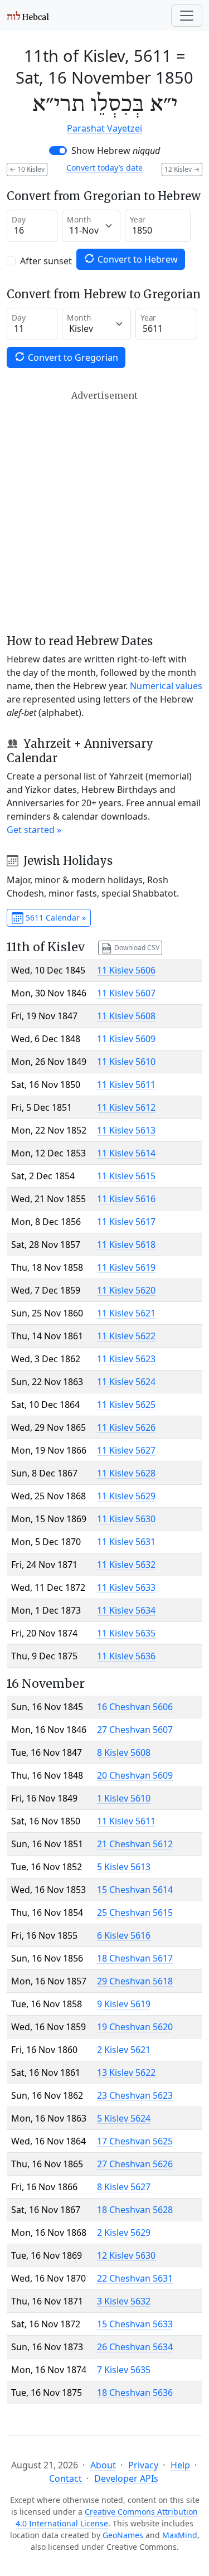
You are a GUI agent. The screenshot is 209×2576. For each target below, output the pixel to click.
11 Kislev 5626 (126, 1427)
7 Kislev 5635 (124, 2370)
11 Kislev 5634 (126, 1610)
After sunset (46, 261)
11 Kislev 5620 (126, 1290)
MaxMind (180, 2535)
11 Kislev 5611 (126, 1084)
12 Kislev (182, 169)
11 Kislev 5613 (126, 1130)
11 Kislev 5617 (126, 1222)
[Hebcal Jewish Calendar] (28, 16)
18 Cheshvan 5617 (135, 1958)
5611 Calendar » (55, 917)
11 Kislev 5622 (126, 1336)
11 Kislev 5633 (126, 1587)
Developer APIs (126, 2478)
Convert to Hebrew (137, 259)
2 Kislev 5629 (124, 2233)
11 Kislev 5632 (126, 1565)
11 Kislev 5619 (126, 1267)
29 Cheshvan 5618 (135, 1981)
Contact (65, 2478)
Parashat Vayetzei (104, 128)
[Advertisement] (104, 512)
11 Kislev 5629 (126, 1496)
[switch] (58, 151)
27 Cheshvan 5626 (135, 2164)
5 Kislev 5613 (124, 1867)
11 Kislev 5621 (126, 1313)
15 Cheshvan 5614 (135, 1890)
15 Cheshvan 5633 (135, 2324)
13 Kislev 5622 (126, 2073)
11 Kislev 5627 (126, 1450)
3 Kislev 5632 (124, 2301)
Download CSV (136, 947)
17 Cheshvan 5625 (135, 2141)
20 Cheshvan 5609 (135, 1775)
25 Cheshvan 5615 (135, 1912)
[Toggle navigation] (187, 16)
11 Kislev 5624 (126, 1382)
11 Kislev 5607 (126, 993)
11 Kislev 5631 (126, 1542)
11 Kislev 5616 (126, 1199)
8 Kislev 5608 (124, 1752)
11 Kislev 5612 (126, 1107)
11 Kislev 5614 (126, 1153)
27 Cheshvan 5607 (135, 1730)
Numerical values (166, 686)
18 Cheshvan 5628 (135, 2210)
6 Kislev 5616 (124, 1935)
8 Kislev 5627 (124, 2187)
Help (180, 2465)
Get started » (34, 830)
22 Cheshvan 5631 (135, 2278)
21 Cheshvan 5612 (135, 1844)
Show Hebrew (116, 151)
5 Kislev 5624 (124, 2118)
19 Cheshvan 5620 (135, 2027)
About (103, 2465)
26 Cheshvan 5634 (135, 2347)
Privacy (143, 2465)
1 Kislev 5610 (124, 1798)
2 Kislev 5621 (124, 2050)
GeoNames (123, 2535)
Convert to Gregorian (72, 357)
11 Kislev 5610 (126, 1062)
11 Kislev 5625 (126, 1405)
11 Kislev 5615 (126, 1176)
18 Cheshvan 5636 (135, 2393)
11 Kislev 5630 (126, 1519)
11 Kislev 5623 (126, 1359)
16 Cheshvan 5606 (135, 1707)
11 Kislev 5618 (126, 1245)
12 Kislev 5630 (126, 2255)
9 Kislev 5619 (124, 2004)
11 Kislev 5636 (126, 1656)
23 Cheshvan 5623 (135, 2095)
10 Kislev (27, 169)
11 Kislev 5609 (126, 1039)
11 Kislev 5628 (126, 1473)
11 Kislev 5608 (126, 1016)
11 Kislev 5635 (126, 1633)
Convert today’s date (104, 168)
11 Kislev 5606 (126, 970)
